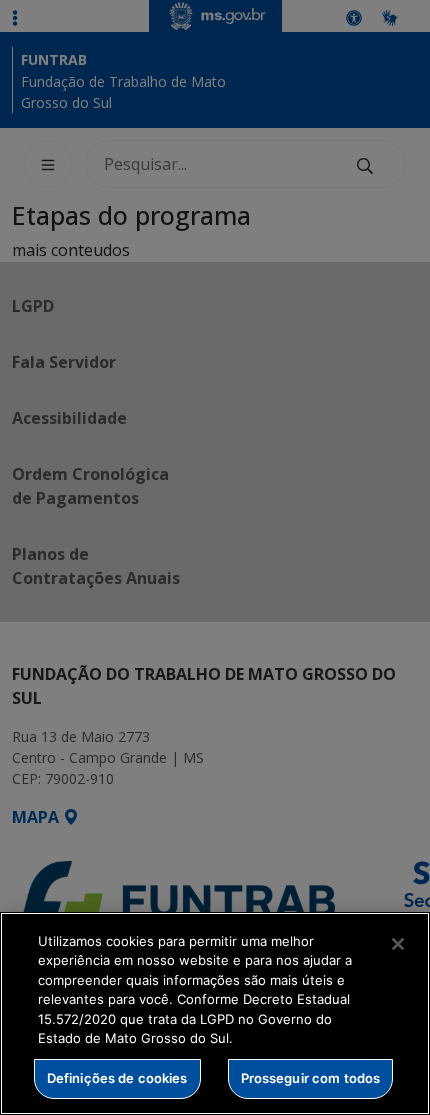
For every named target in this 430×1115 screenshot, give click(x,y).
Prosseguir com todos (311, 1078)
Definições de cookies (117, 1078)
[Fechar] (398, 944)
